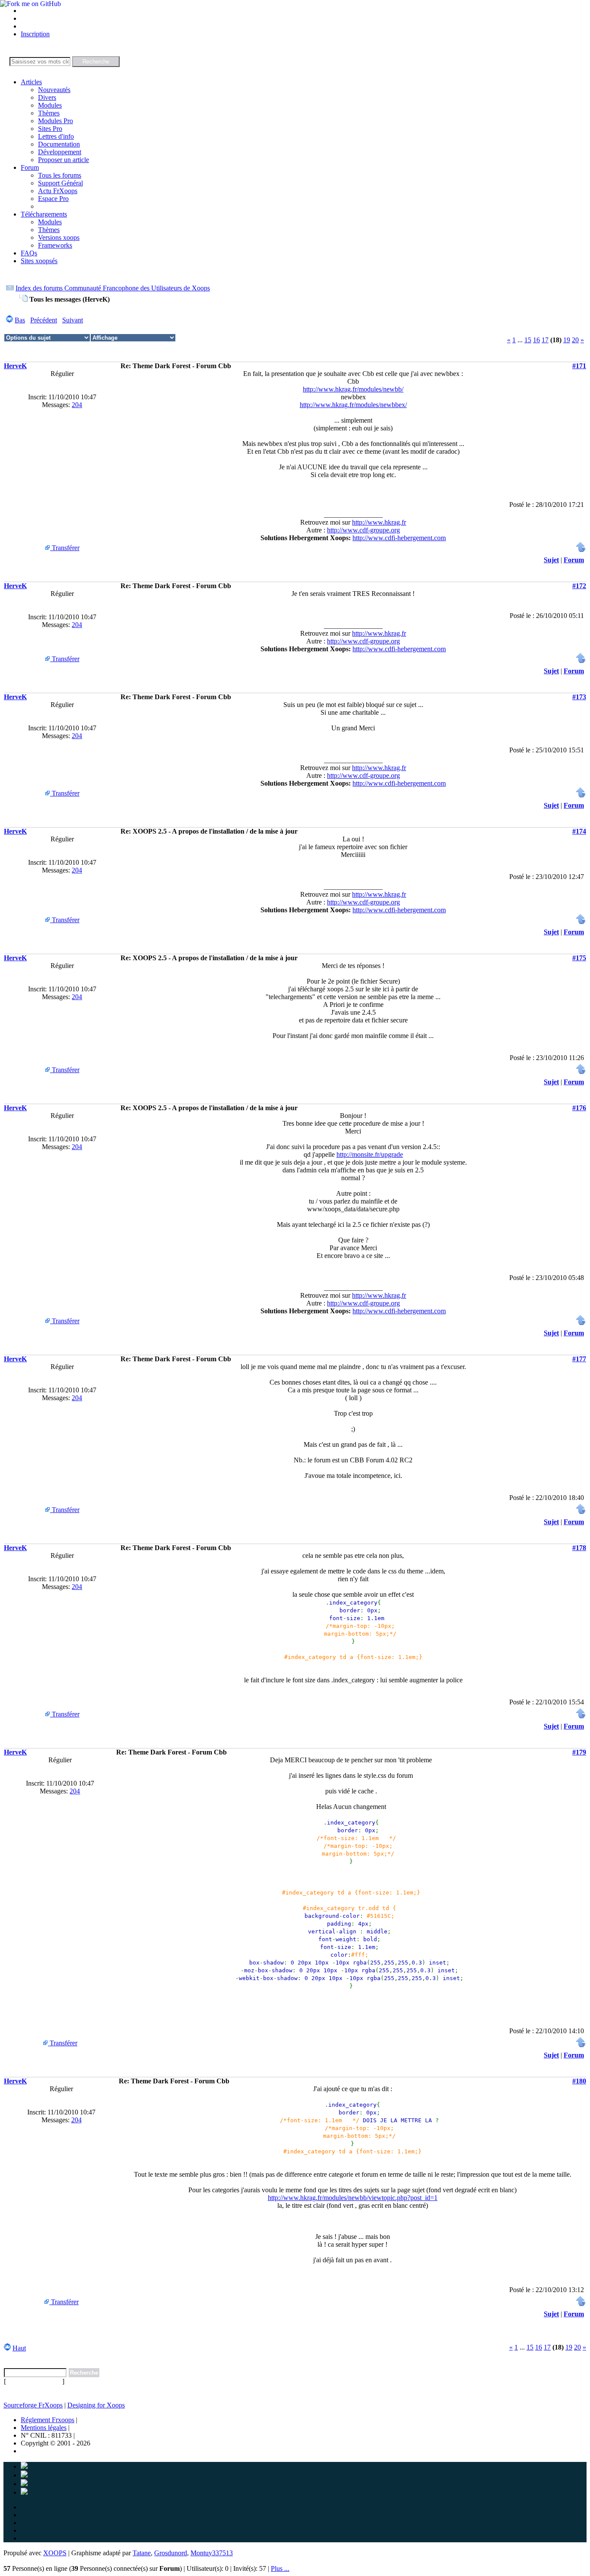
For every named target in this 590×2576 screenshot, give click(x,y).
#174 (579, 831)
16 (536, 340)
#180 (579, 2081)
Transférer (65, 548)
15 (528, 340)
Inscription (35, 34)
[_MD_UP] (581, 550)
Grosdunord (171, 2553)
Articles (31, 82)
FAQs (29, 253)
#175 (579, 958)
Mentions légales (44, 2428)
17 (545, 340)
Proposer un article (63, 160)
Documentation (59, 144)
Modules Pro (56, 121)
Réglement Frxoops (48, 2420)
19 (567, 340)
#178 (579, 1548)
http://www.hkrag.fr (379, 522)
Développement (60, 152)
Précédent (44, 320)
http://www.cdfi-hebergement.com (399, 538)
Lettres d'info (56, 136)
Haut (19, 2348)
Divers (47, 97)
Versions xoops (59, 237)
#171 (579, 366)
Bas (20, 320)
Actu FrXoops (58, 191)
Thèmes (49, 113)
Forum (30, 167)
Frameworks (55, 245)
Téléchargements (44, 214)
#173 (579, 697)
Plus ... (280, 2568)
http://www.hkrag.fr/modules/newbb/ (353, 389)
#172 (579, 586)
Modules (50, 105)
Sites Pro (50, 129)
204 (77, 405)
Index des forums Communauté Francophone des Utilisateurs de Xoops (113, 288)
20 (575, 340)
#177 (579, 1359)
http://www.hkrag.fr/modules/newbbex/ (353, 405)
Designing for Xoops (96, 2405)
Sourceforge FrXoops (33, 2405)
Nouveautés (54, 90)
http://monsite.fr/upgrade (370, 1154)
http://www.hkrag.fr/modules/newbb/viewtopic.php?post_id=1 (353, 2198)
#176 (579, 1108)
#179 (579, 1752)
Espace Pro (53, 199)
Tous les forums (60, 175)
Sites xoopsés (39, 261)
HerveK (15, 366)
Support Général (60, 183)
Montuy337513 (212, 2553)
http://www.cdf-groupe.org (363, 530)
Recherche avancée (34, 2381)
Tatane (142, 2553)
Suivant (73, 320)
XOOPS (55, 2553)
